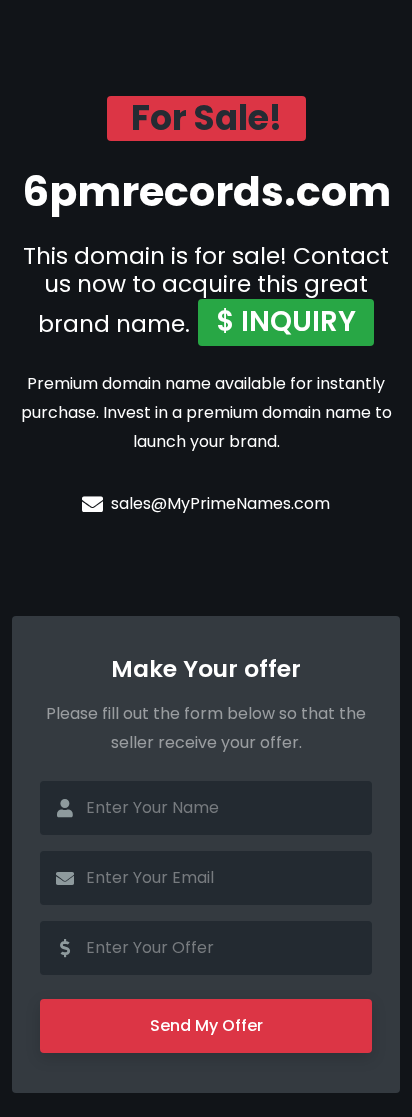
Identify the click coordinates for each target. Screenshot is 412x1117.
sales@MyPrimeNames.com (220, 503)
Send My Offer (206, 1025)
